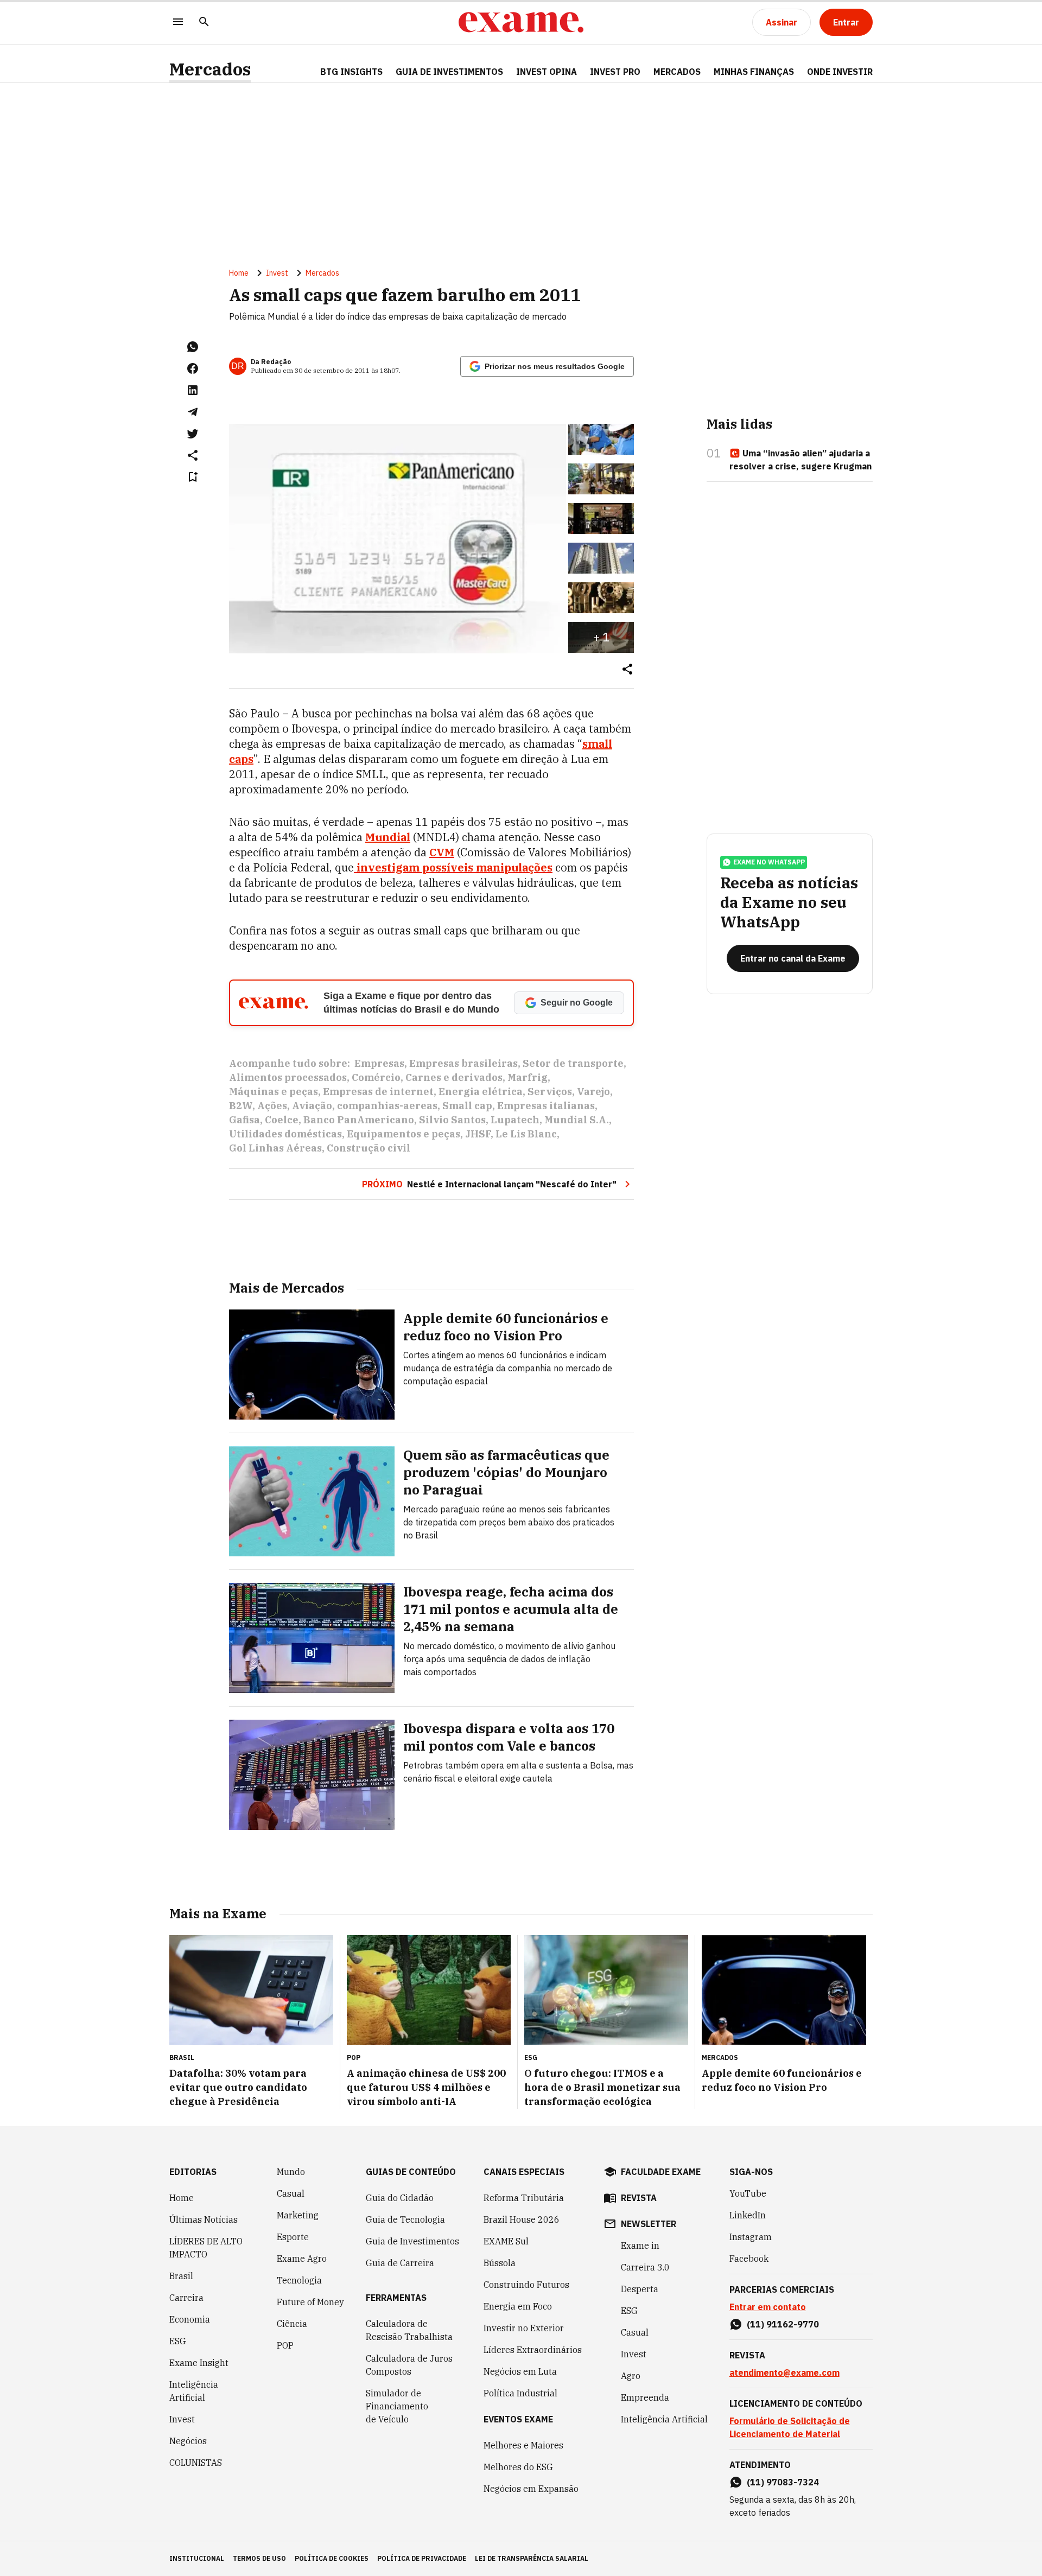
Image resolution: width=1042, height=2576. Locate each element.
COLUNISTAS (196, 2463)
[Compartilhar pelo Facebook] (193, 368)
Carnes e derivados (454, 1077)
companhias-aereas (387, 1106)
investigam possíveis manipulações (453, 867)
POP (285, 2345)
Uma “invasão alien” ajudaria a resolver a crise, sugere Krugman (800, 460)
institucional (197, 2558)
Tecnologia (299, 2280)
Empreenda (645, 2397)
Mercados (210, 69)
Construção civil (368, 1148)
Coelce (282, 1120)
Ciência (292, 2324)
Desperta (640, 2289)
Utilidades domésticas (285, 1134)
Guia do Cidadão (400, 2198)
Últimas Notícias (204, 2219)
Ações (272, 1106)
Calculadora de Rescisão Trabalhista (409, 2330)
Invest (277, 273)
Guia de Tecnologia (405, 2219)
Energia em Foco (518, 2306)
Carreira (186, 2298)
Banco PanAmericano (359, 1120)
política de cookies (332, 2558)
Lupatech (515, 1120)
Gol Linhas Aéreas (275, 1148)
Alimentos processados (288, 1077)
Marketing (298, 2215)
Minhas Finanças (754, 72)
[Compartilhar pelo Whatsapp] (193, 347)
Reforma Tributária (524, 2198)
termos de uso (259, 2558)
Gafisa (244, 1120)
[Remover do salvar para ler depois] (193, 477)
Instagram (751, 2237)
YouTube (748, 2193)
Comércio (376, 1077)
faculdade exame (661, 2172)
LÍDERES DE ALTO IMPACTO (206, 2248)
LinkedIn (748, 2215)
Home (239, 273)
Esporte (293, 2237)
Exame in (640, 2246)
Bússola (500, 2263)
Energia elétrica (481, 1092)
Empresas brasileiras (463, 1063)
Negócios (188, 2441)
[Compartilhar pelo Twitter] (193, 434)
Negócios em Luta (520, 2371)
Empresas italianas (546, 1106)
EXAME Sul (506, 2241)
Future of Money (310, 2302)
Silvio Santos (452, 1120)
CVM (442, 852)
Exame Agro (302, 2259)
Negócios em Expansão (531, 2489)
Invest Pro (615, 72)
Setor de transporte (573, 1063)
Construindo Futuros (526, 2285)
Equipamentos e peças (404, 1134)
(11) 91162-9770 (783, 2324)
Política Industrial (520, 2393)
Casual (291, 2193)
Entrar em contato (768, 2307)
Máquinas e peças (274, 1092)
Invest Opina (547, 72)
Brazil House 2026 (522, 2219)
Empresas (379, 1063)
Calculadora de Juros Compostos (409, 2365)
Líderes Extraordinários (533, 2350)
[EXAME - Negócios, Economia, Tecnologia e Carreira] (521, 22)
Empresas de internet (378, 1092)
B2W (241, 1106)
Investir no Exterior (524, 2328)
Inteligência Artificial (194, 2391)
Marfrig (528, 1077)
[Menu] (178, 23)
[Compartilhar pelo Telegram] (193, 412)
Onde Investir (840, 72)
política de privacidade (422, 2558)
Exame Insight (199, 2363)
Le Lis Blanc (526, 1134)
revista (639, 2198)
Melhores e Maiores (523, 2445)
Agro (631, 2376)
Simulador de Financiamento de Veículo (397, 2406)
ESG (178, 2341)
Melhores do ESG (518, 2467)
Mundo (291, 2172)
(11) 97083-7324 (783, 2482)
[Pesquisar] (204, 23)
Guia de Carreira (400, 2263)
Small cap (467, 1106)
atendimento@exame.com (784, 2373)
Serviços (550, 1092)
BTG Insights (351, 72)
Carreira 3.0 (645, 2267)
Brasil (181, 2276)
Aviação (312, 1106)
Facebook (749, 2259)
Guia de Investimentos (449, 72)
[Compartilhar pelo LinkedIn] (193, 390)
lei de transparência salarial (532, 2558)
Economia (190, 2319)
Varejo (593, 1092)
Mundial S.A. (577, 1120)
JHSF (478, 1134)
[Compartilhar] (627, 670)
